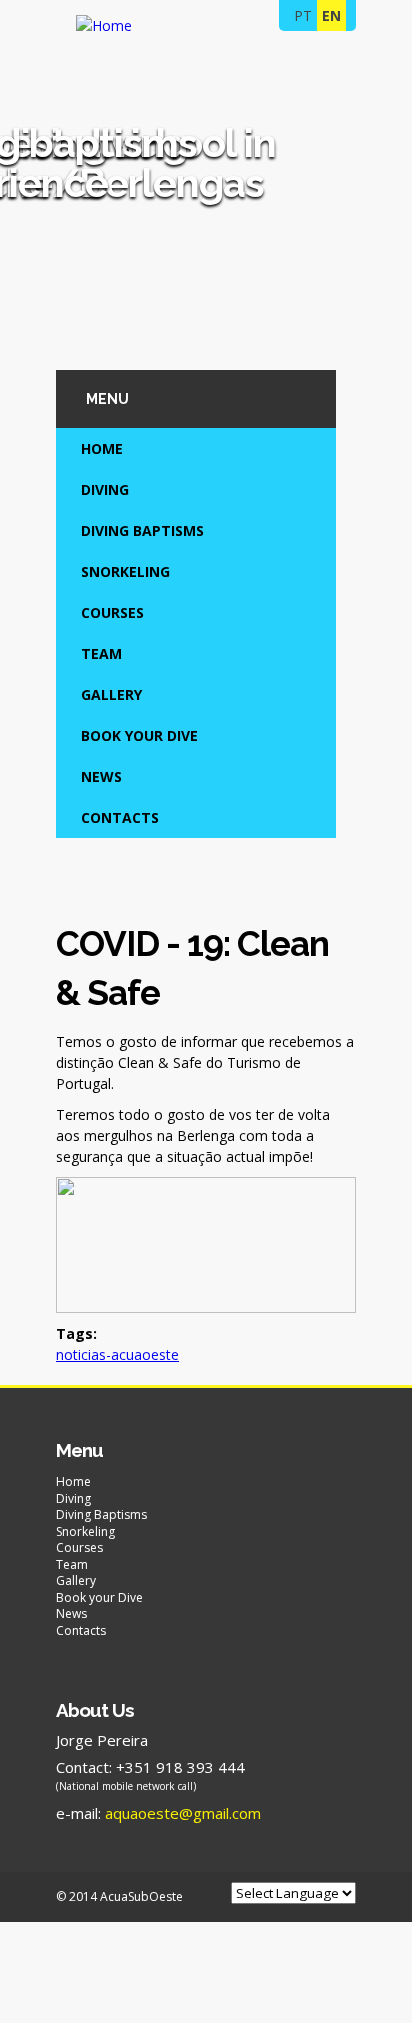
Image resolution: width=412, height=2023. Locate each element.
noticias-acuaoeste (117, 1354)
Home (102, 448)
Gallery (111, 694)
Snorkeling (125, 571)
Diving (105, 489)
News (101, 776)
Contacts (120, 817)
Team (101, 653)
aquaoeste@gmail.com (183, 1813)
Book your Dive (139, 735)
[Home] (104, 25)
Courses (112, 612)
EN (331, 15)
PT (303, 15)
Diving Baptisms (142, 530)
